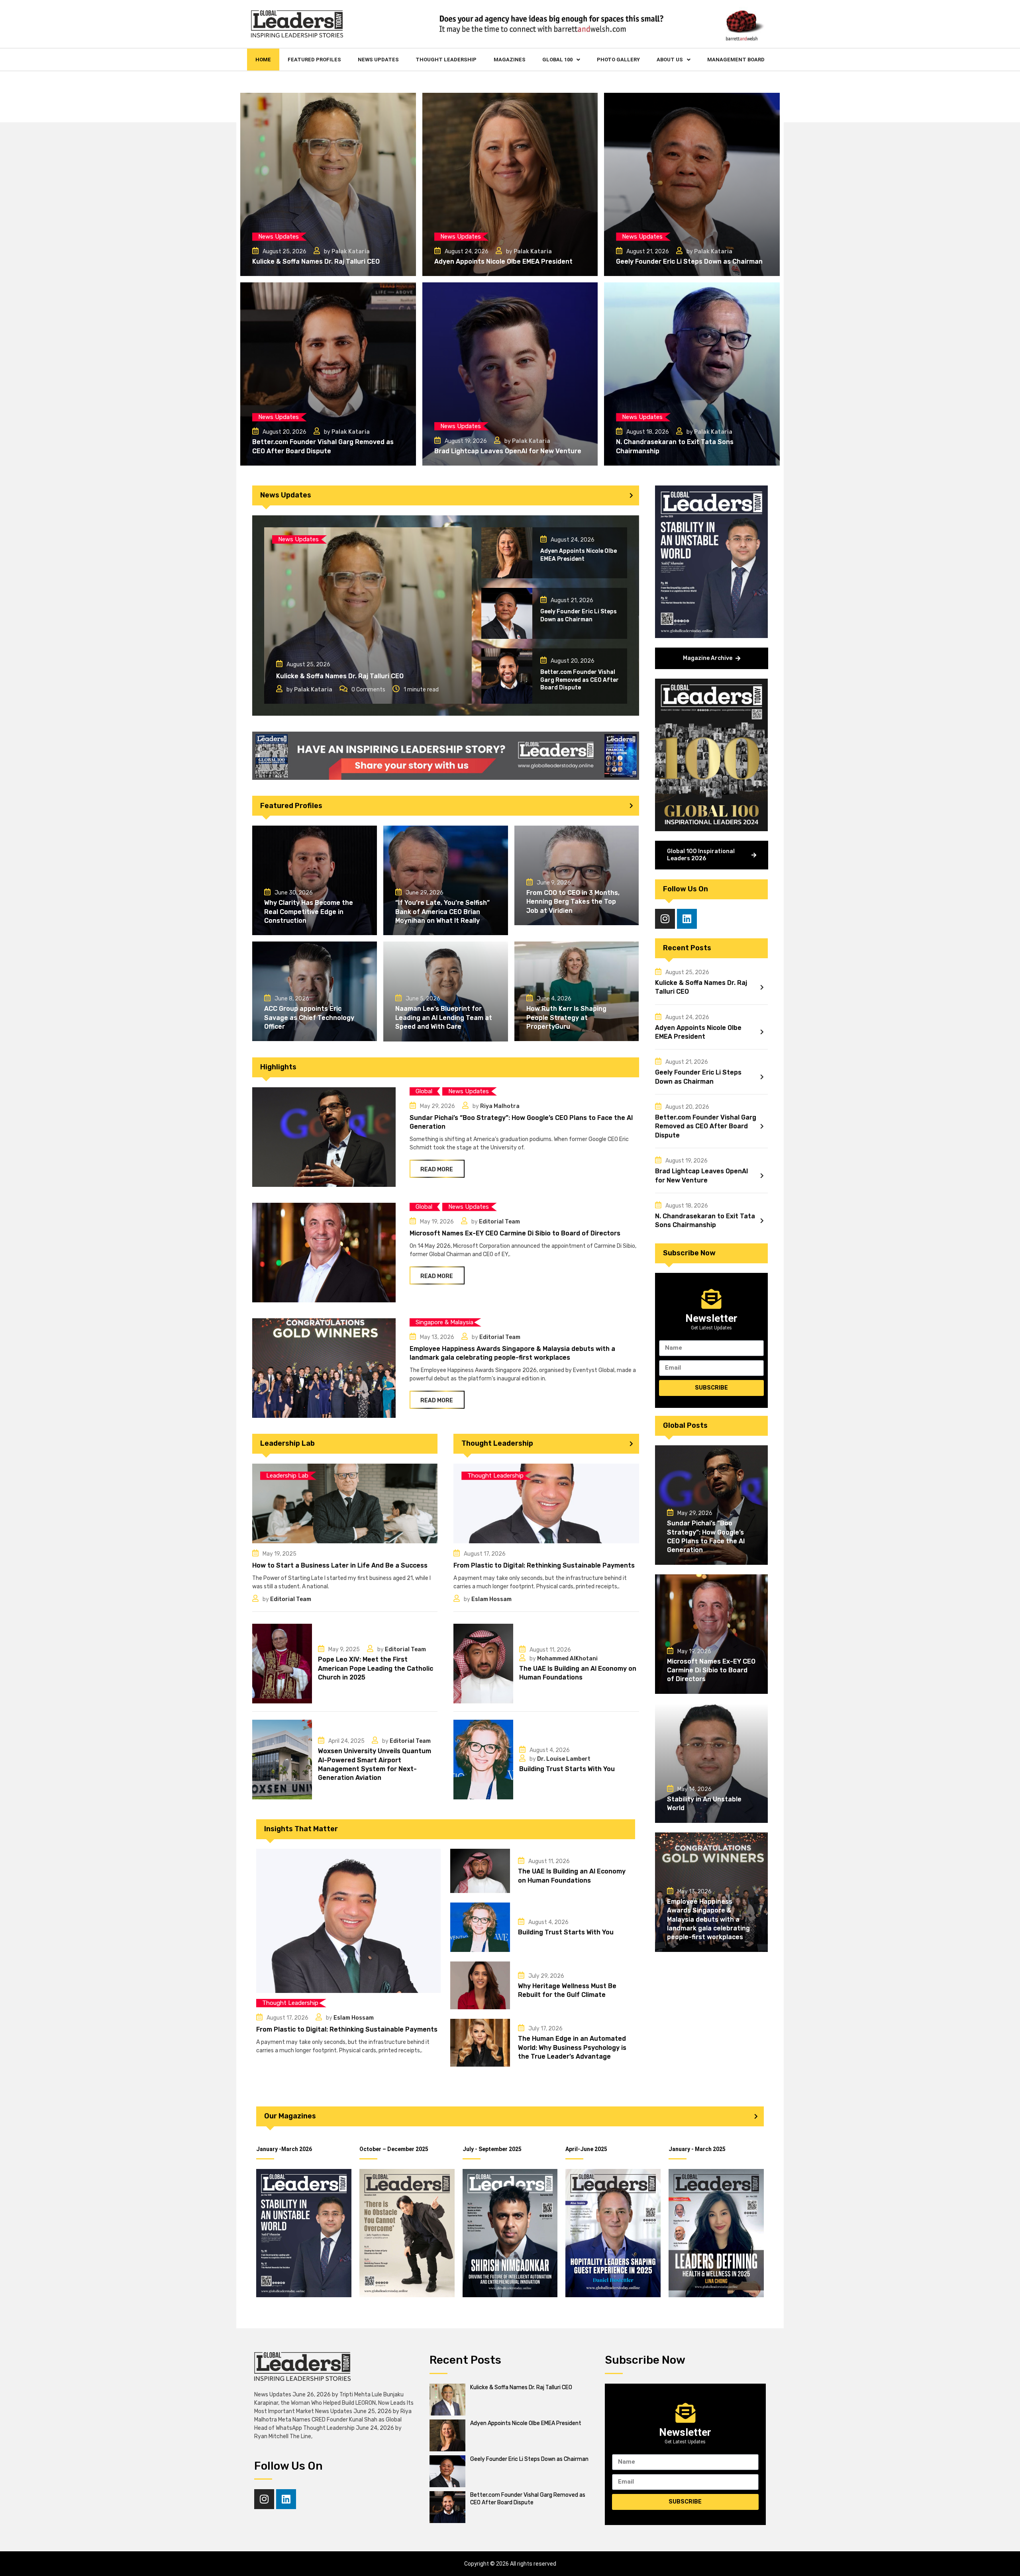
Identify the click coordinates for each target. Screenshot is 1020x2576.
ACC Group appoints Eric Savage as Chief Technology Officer (309, 1018)
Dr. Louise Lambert (564, 1759)
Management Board (736, 60)
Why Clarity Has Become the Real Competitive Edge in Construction (309, 912)
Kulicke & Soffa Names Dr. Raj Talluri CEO (316, 261)
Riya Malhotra (500, 1106)
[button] (561, 60)
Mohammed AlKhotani (567, 1659)
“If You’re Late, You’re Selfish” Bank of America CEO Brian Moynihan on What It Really (442, 912)
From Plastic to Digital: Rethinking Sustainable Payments (544, 1565)
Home (263, 60)
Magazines (510, 60)
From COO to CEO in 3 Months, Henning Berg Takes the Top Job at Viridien (573, 902)
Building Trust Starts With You (567, 1769)
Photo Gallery (618, 60)
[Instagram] (665, 919)
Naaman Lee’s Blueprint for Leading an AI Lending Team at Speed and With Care (444, 1018)
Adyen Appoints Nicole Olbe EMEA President (503, 261)
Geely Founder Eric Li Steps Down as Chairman (689, 261)
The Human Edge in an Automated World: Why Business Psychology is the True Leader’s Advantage (572, 2047)
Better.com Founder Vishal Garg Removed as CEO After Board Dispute (580, 680)
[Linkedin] (687, 919)
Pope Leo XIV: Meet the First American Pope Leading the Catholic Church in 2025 (376, 1668)
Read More (437, 1170)
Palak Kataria (351, 252)
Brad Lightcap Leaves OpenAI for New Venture (508, 451)
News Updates (378, 60)
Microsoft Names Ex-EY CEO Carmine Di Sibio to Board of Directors (515, 1233)
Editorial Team (499, 1222)
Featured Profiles (314, 60)
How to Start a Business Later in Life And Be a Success (340, 1565)
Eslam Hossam (491, 1599)
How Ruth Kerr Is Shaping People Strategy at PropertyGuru (566, 1018)
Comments (368, 690)
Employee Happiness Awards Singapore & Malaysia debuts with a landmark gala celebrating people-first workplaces (708, 1919)
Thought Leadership (446, 60)
